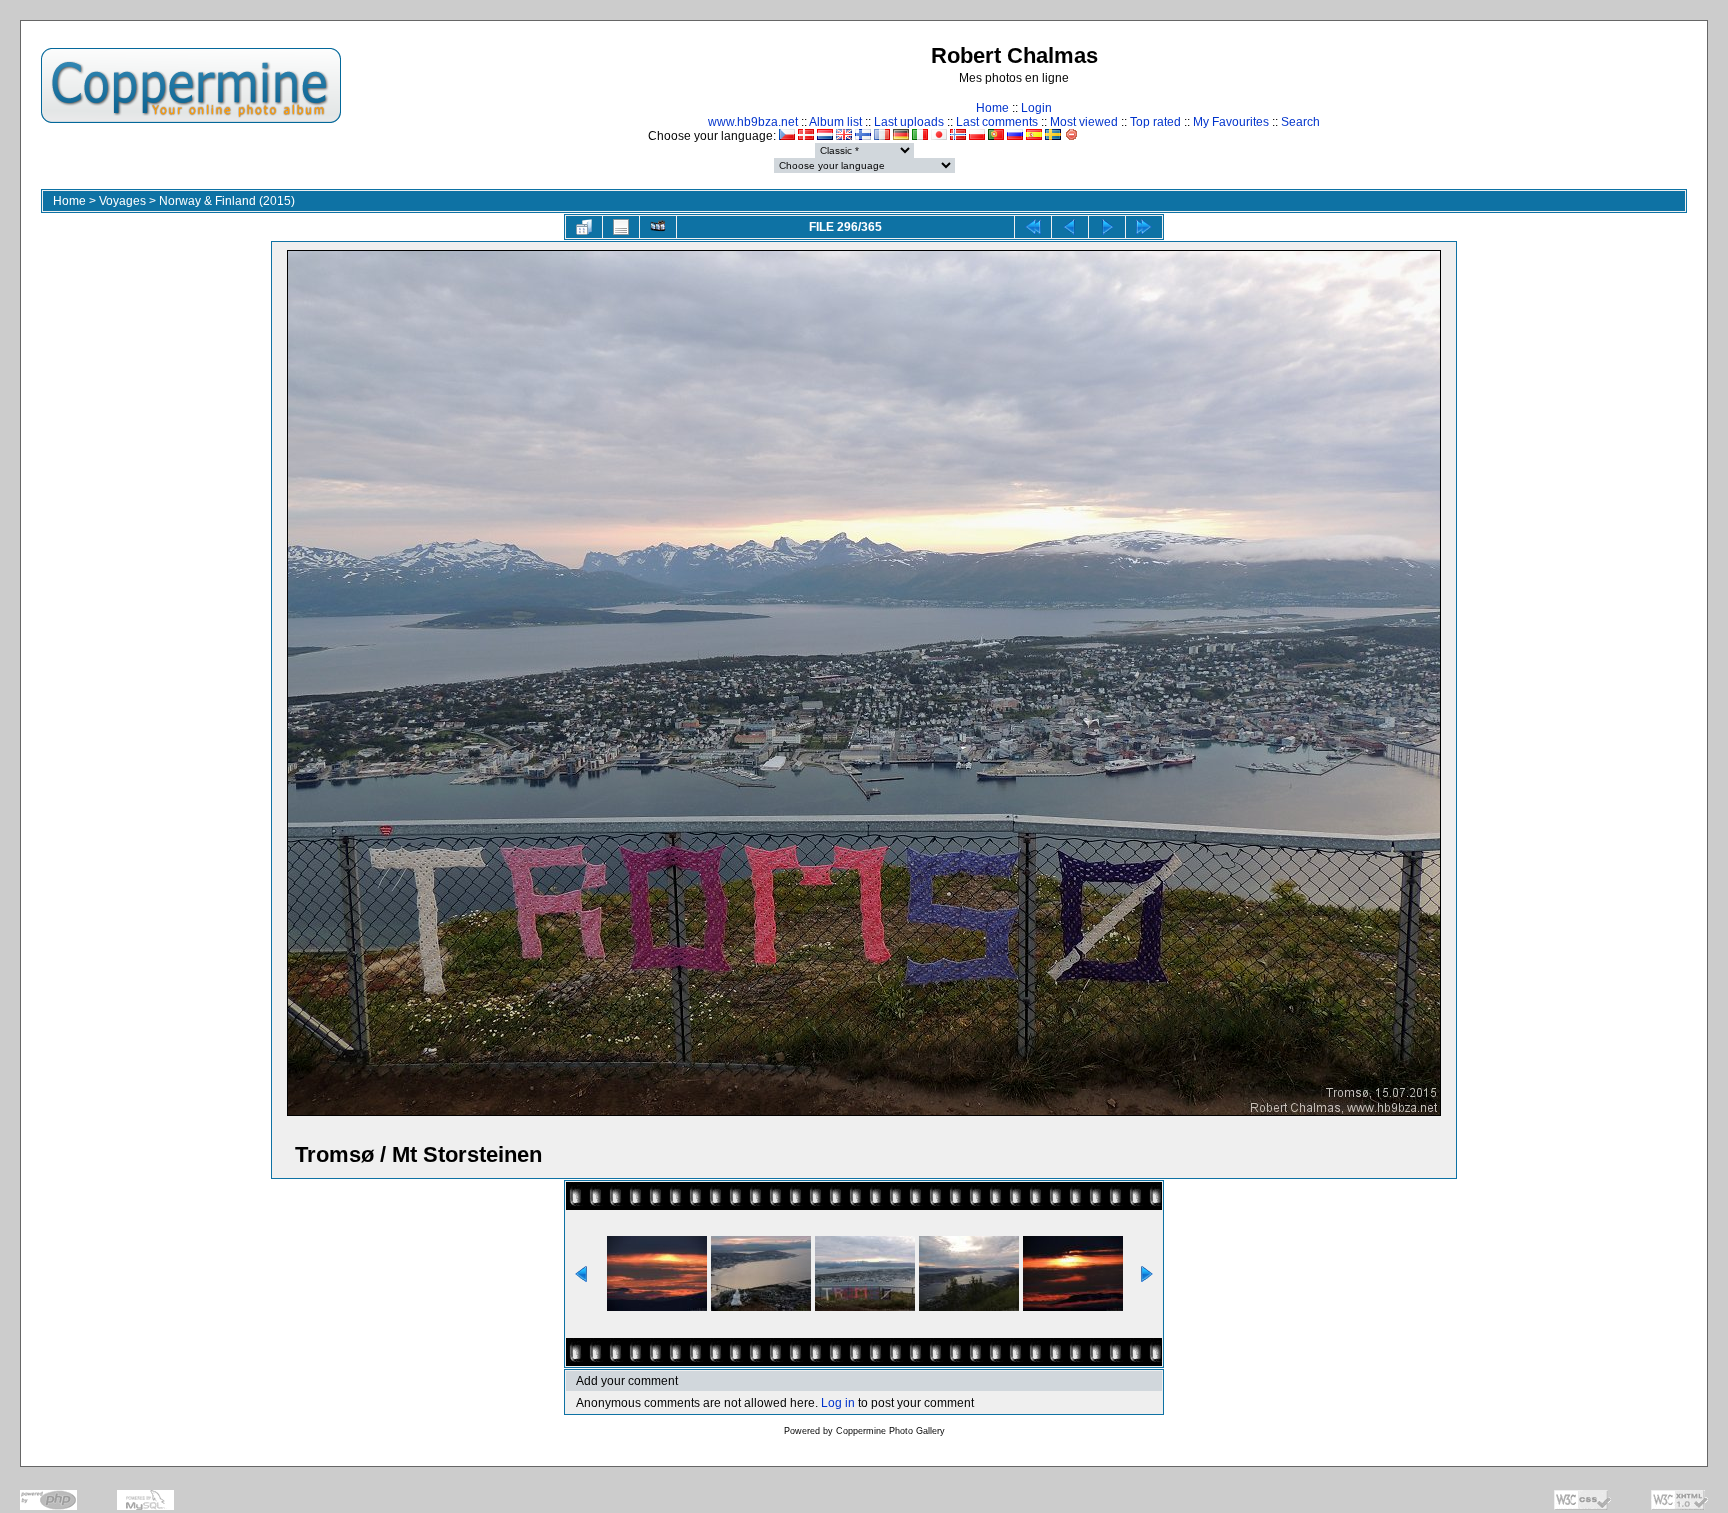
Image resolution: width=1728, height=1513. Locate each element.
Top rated (1155, 122)
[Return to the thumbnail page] (584, 227)
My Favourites (1231, 122)
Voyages (122, 201)
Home (992, 108)
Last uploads (909, 122)
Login (1036, 108)
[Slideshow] (658, 227)
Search (1300, 122)
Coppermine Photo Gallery (890, 1431)
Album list (835, 122)
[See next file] (1107, 227)
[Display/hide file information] (621, 227)
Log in (838, 1403)
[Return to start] (1033, 227)
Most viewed (1084, 122)
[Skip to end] (1144, 227)
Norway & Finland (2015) (227, 201)
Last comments (997, 122)
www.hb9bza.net (753, 122)
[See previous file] (1070, 227)
